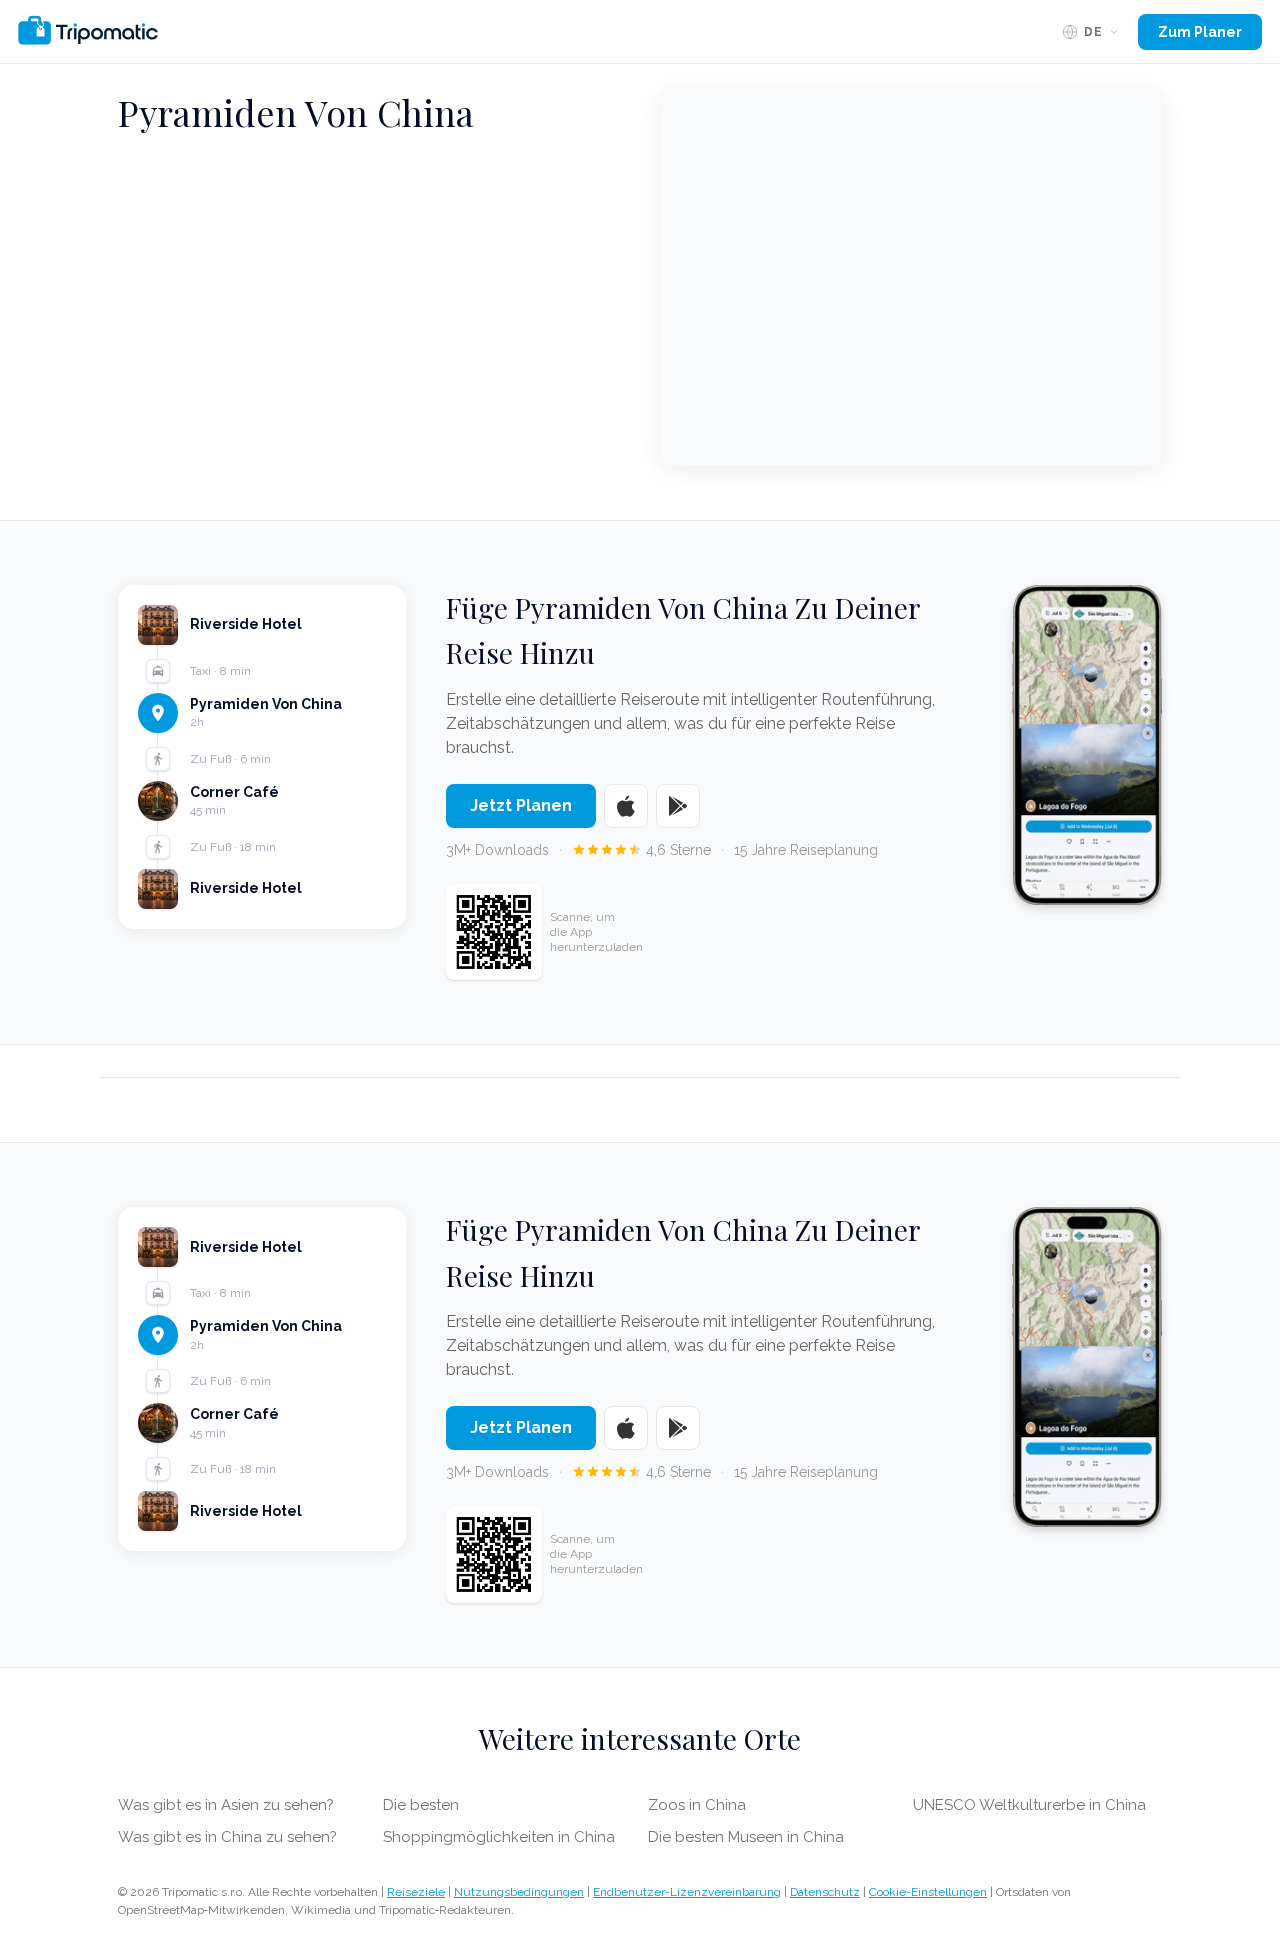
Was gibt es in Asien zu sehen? (226, 1805)
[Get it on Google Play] (678, 806)
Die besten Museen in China (746, 1837)
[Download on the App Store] (626, 806)
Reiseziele (416, 1892)
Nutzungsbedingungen (519, 1892)
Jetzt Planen (521, 805)
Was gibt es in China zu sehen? (227, 1837)
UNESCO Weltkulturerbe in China (1029, 1805)
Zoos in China (697, 1805)
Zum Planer (1200, 32)
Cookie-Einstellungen (928, 1892)
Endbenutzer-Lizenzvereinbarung (687, 1892)
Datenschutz (825, 1892)
